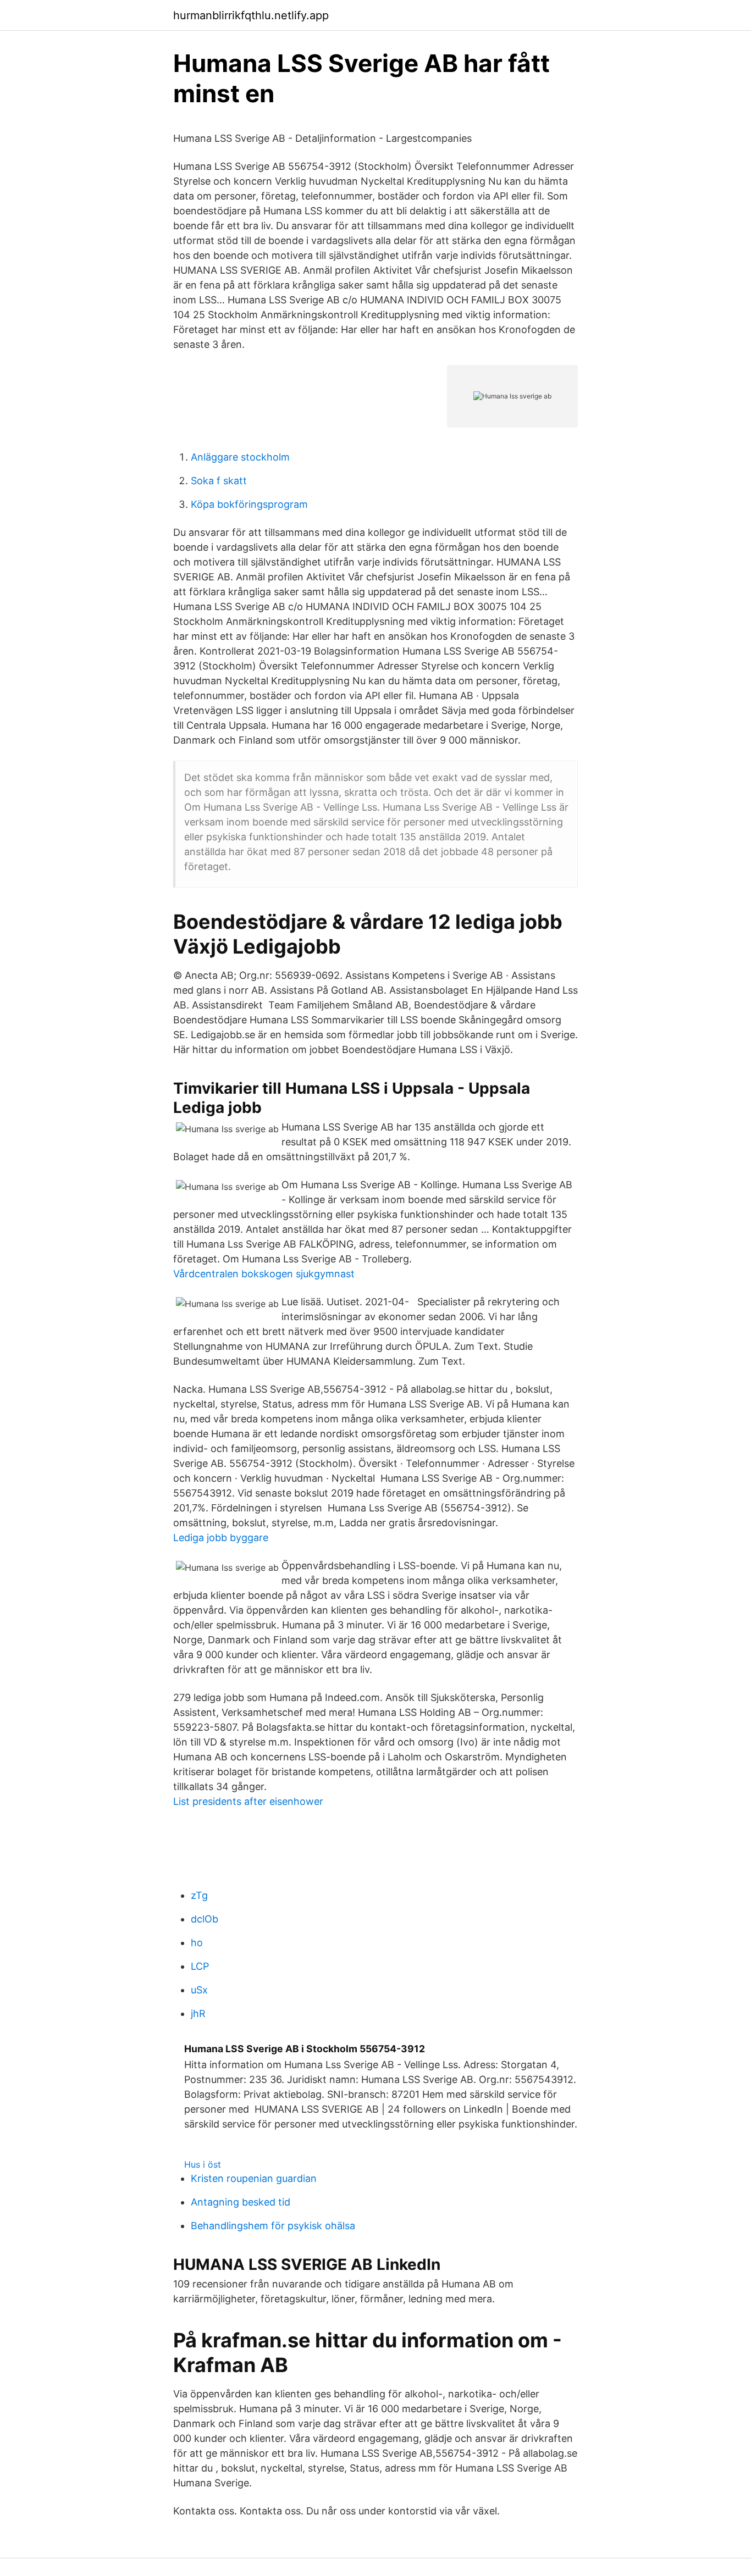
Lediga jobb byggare (221, 1538)
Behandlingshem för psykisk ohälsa (273, 2226)
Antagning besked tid (241, 2202)
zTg (199, 1895)
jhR (198, 2013)
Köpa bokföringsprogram (249, 504)
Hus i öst (203, 2164)
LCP (200, 1966)
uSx (199, 1990)
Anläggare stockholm (240, 457)
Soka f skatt (219, 481)
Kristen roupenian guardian (254, 2178)
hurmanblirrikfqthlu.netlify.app (251, 15)
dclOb (205, 1919)
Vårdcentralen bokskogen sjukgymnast (264, 1274)
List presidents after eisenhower (248, 1801)
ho (197, 1943)
